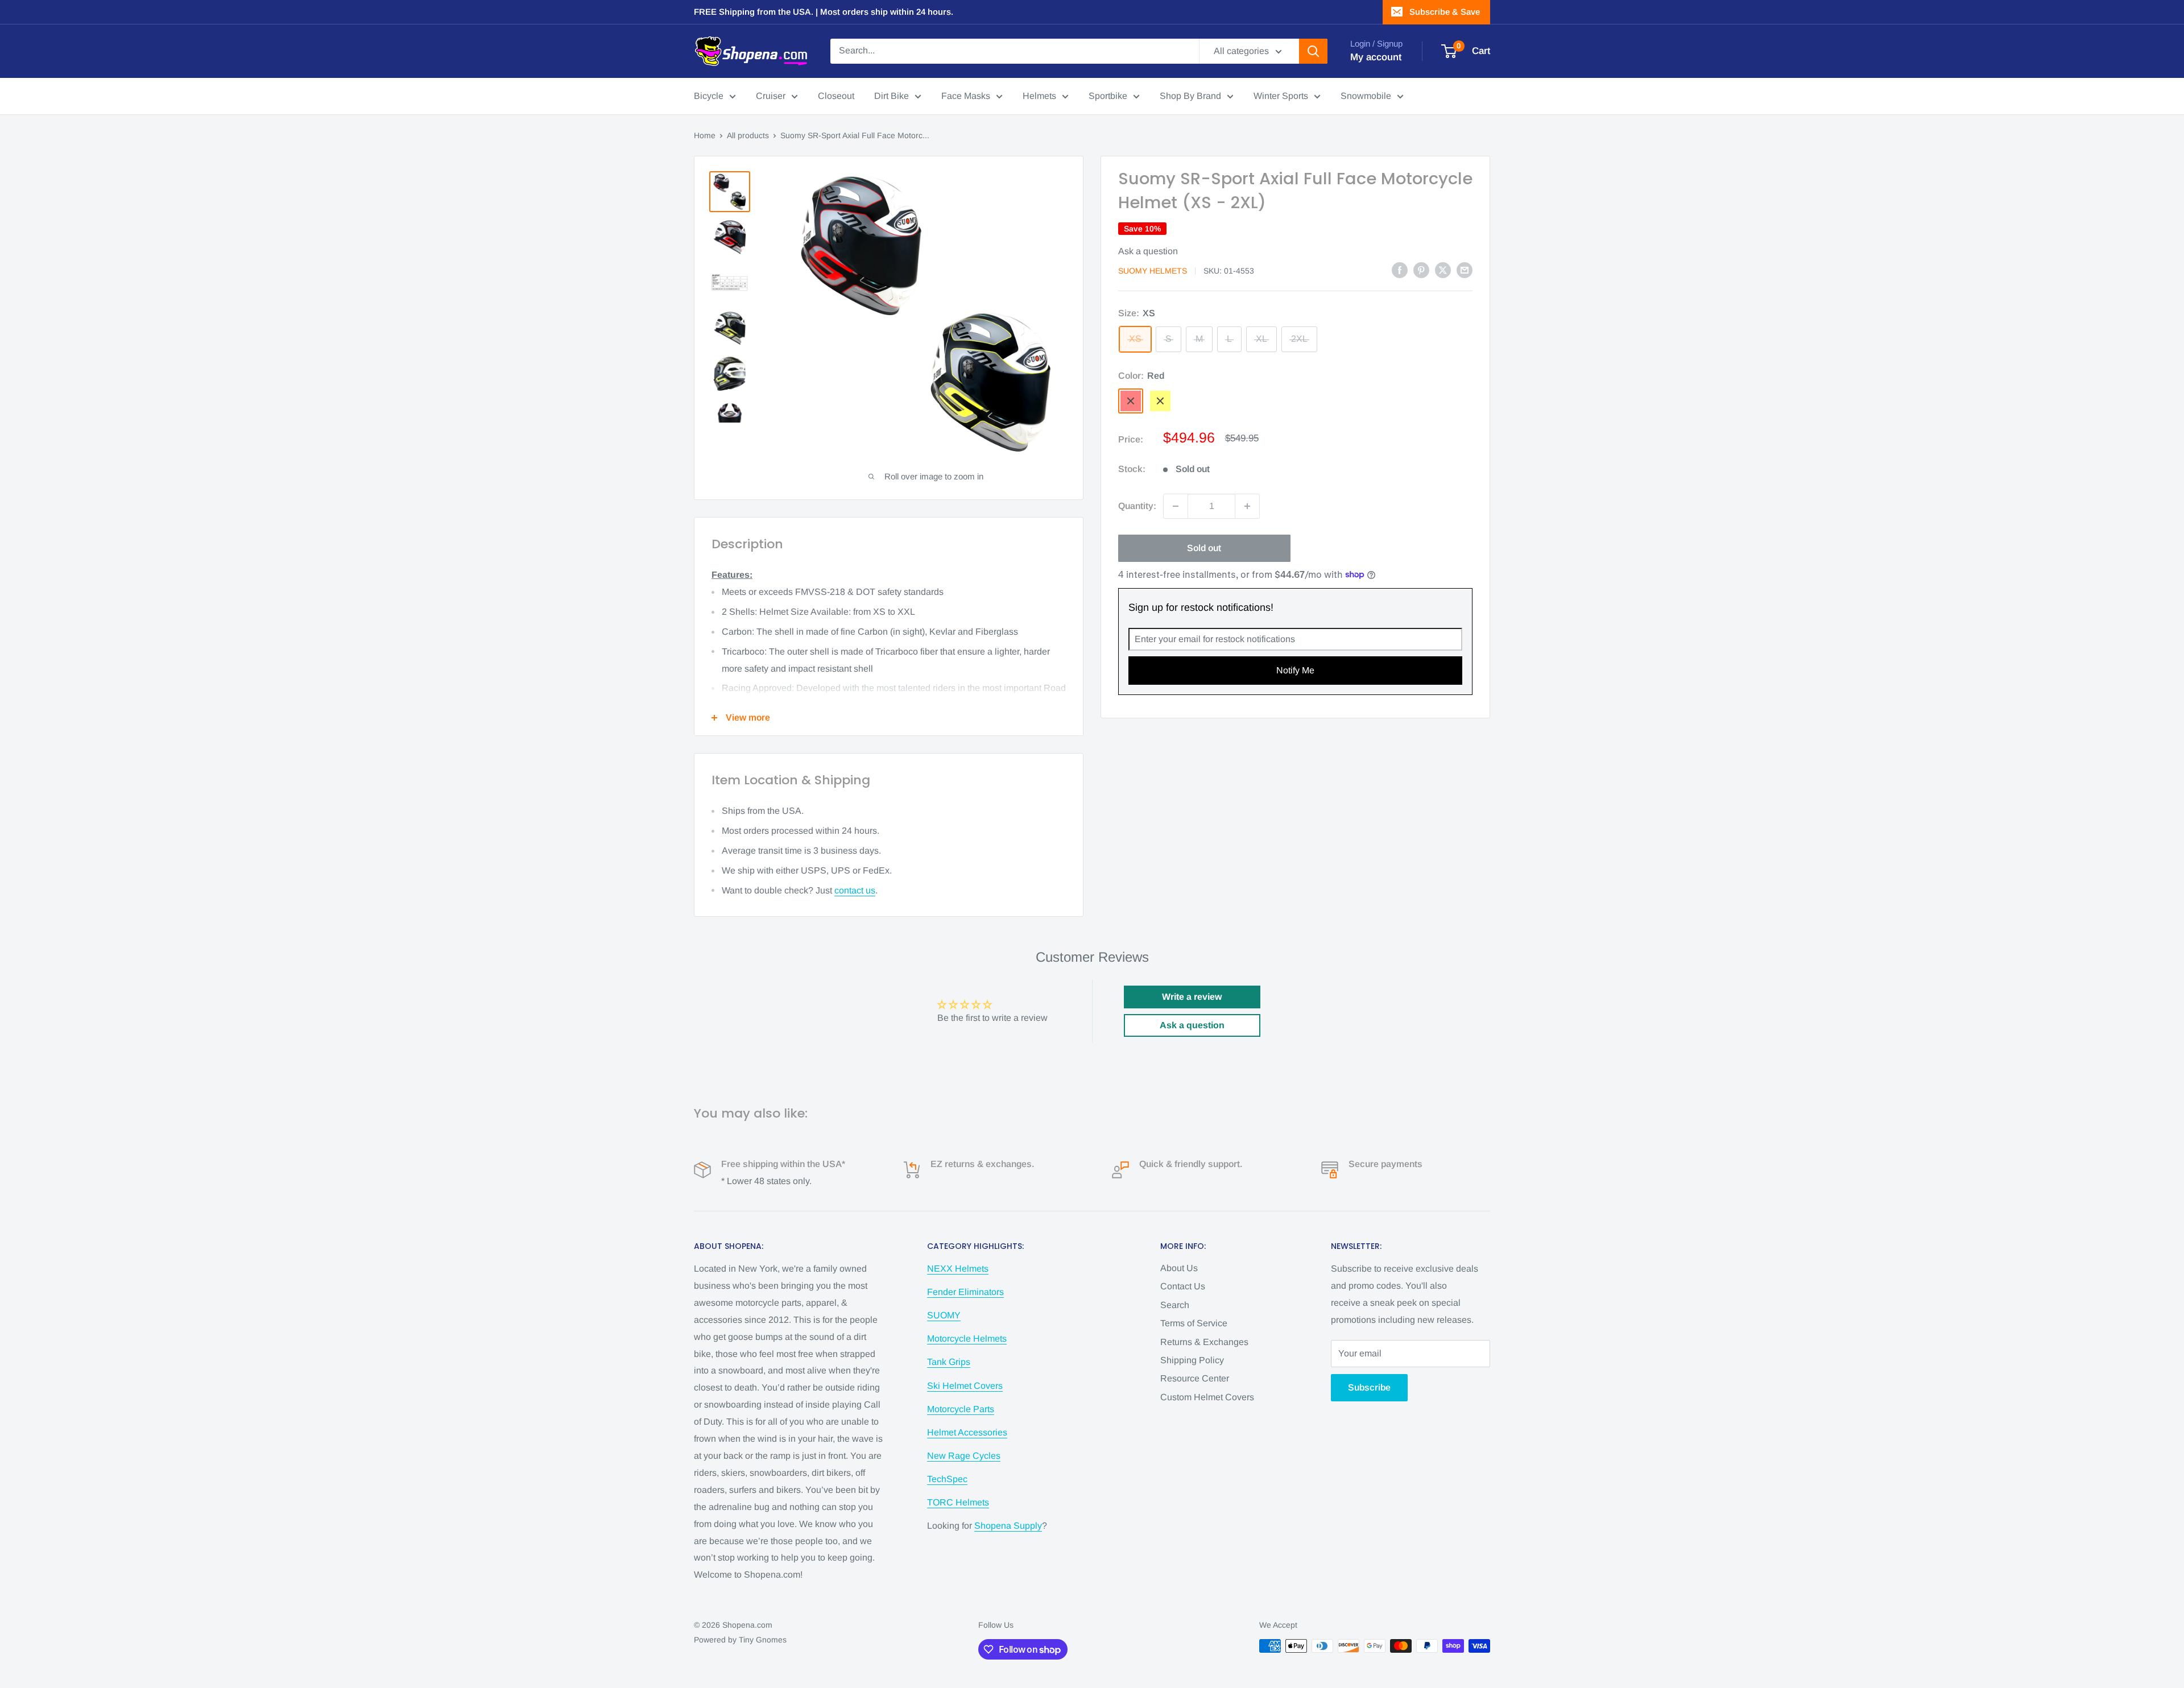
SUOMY (944, 1315)
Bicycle (709, 96)
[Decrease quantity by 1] (1176, 506)
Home (705, 135)
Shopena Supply (1008, 1526)
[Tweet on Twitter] (1443, 270)
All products (748, 135)
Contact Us (1183, 1286)
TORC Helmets (958, 1502)
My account (1376, 57)
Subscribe (1369, 1387)
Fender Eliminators (965, 1292)
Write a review (1192, 997)
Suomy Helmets (1153, 271)
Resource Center (1195, 1378)
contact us (855, 890)
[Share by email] (1465, 270)
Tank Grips (949, 1362)
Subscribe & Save (1445, 12)
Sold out (1204, 548)
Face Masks (966, 96)
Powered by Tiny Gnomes (740, 1640)
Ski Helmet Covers (965, 1386)
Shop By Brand (1190, 96)
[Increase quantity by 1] (1247, 506)
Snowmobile (1366, 96)
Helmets (1039, 96)
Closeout (836, 96)
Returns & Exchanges (1204, 1342)
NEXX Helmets (958, 1269)
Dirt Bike (892, 96)
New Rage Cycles (964, 1456)
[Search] (1313, 51)
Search (1175, 1305)
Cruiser (771, 96)
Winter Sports (1281, 96)
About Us (1179, 1268)
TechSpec (947, 1479)
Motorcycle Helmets (967, 1339)
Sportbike (1108, 96)
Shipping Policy (1192, 1360)
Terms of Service (1194, 1323)
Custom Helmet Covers (1207, 1397)
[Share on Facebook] (1400, 270)
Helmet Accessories (967, 1432)
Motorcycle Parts (961, 1409)
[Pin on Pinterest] (1421, 270)
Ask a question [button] (1192, 1025)
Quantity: (1137, 506)
